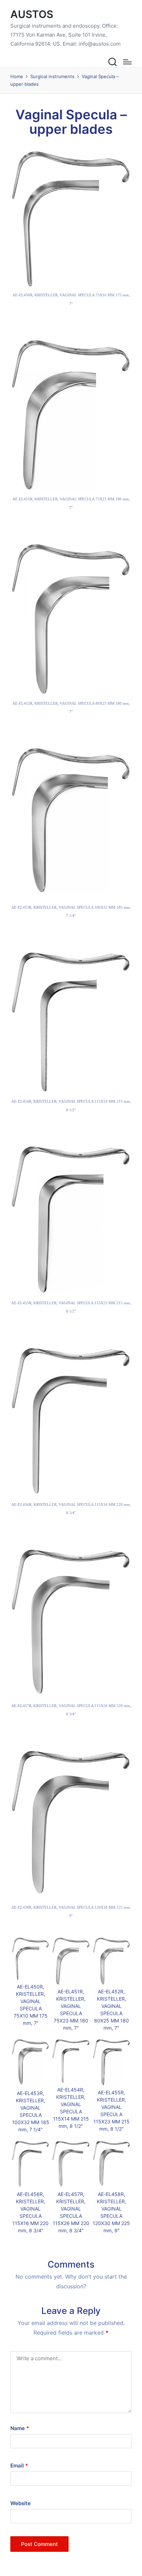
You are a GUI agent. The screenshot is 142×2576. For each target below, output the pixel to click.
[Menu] (127, 62)
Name (20, 2428)
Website (21, 2503)
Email (19, 2466)
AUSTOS (32, 14)
